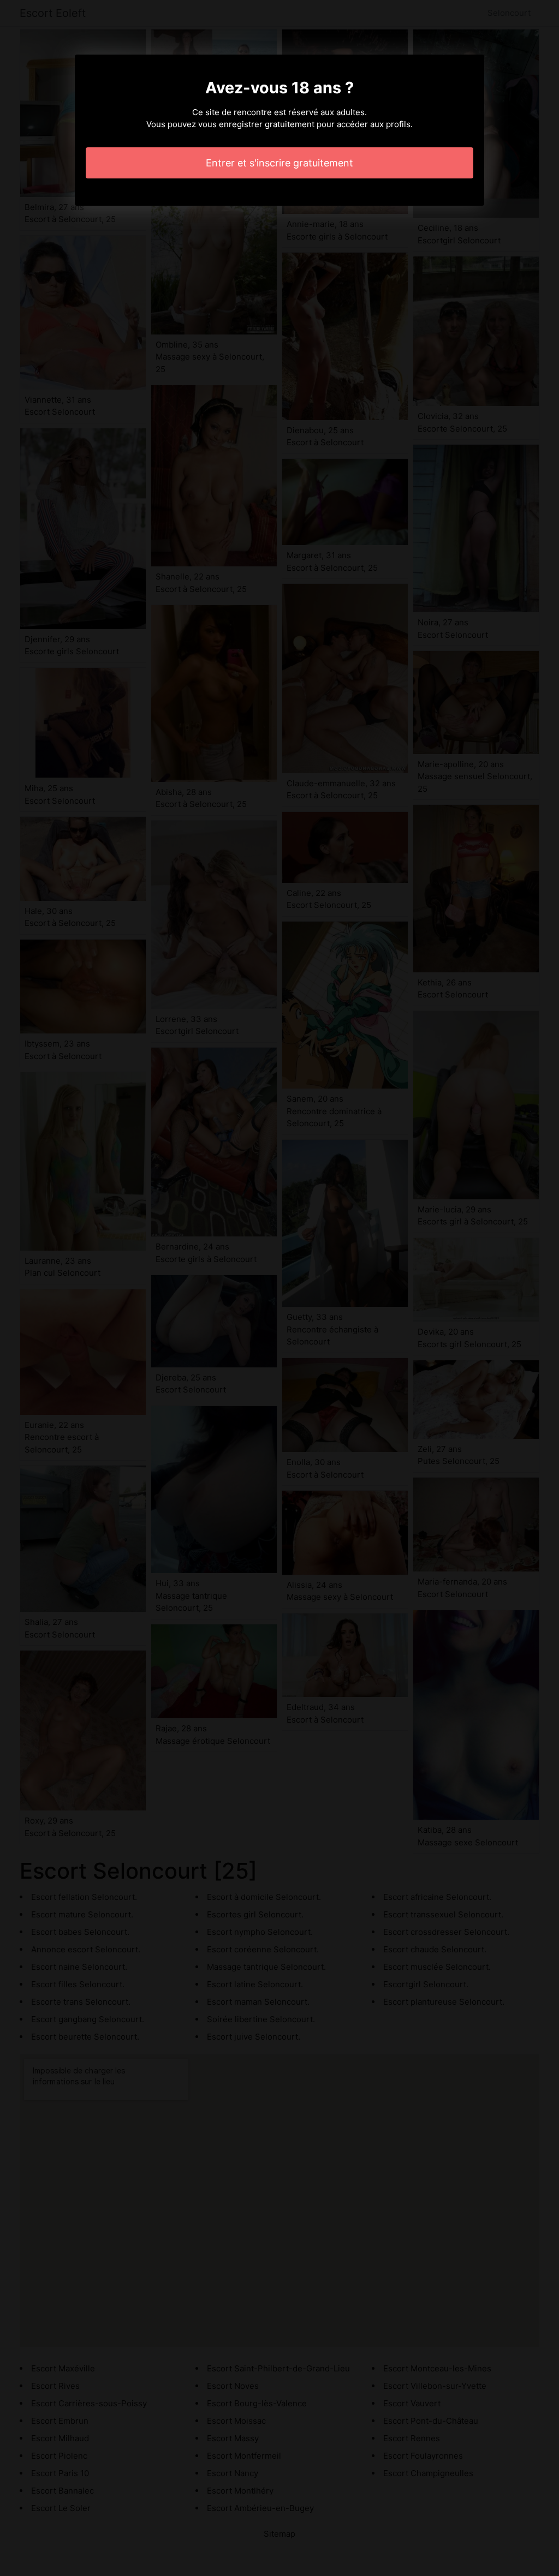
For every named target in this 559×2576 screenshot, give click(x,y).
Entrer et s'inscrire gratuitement (279, 163)
